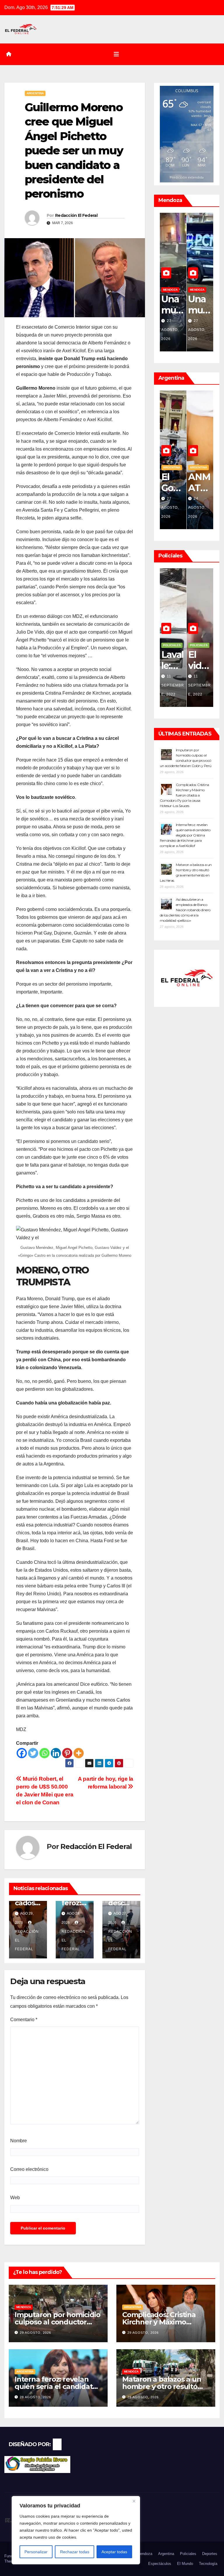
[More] (79, 1753)
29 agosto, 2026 (170, 330)
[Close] (134, 2501)
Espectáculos (160, 2564)
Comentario (24, 2020)
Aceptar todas (114, 2552)
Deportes (210, 2554)
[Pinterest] (67, 1753)
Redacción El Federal (76, 215)
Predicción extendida (187, 177)
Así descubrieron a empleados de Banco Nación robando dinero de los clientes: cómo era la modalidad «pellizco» (185, 910)
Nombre (19, 2141)
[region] (76, 2530)
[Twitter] (33, 1753)
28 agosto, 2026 (197, 330)
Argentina (35, 93)
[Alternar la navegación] (116, 54)
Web (15, 2198)
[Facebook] (22, 1753)
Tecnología (208, 2564)
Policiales (172, 654)
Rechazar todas (75, 2552)
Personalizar (36, 2552)
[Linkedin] (56, 1753)
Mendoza (197, 290)
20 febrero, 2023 (198, 685)
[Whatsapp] (44, 1753)
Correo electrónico (29, 2169)
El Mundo (185, 2564)
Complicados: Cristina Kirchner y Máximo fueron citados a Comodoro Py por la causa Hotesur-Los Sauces (184, 795)
